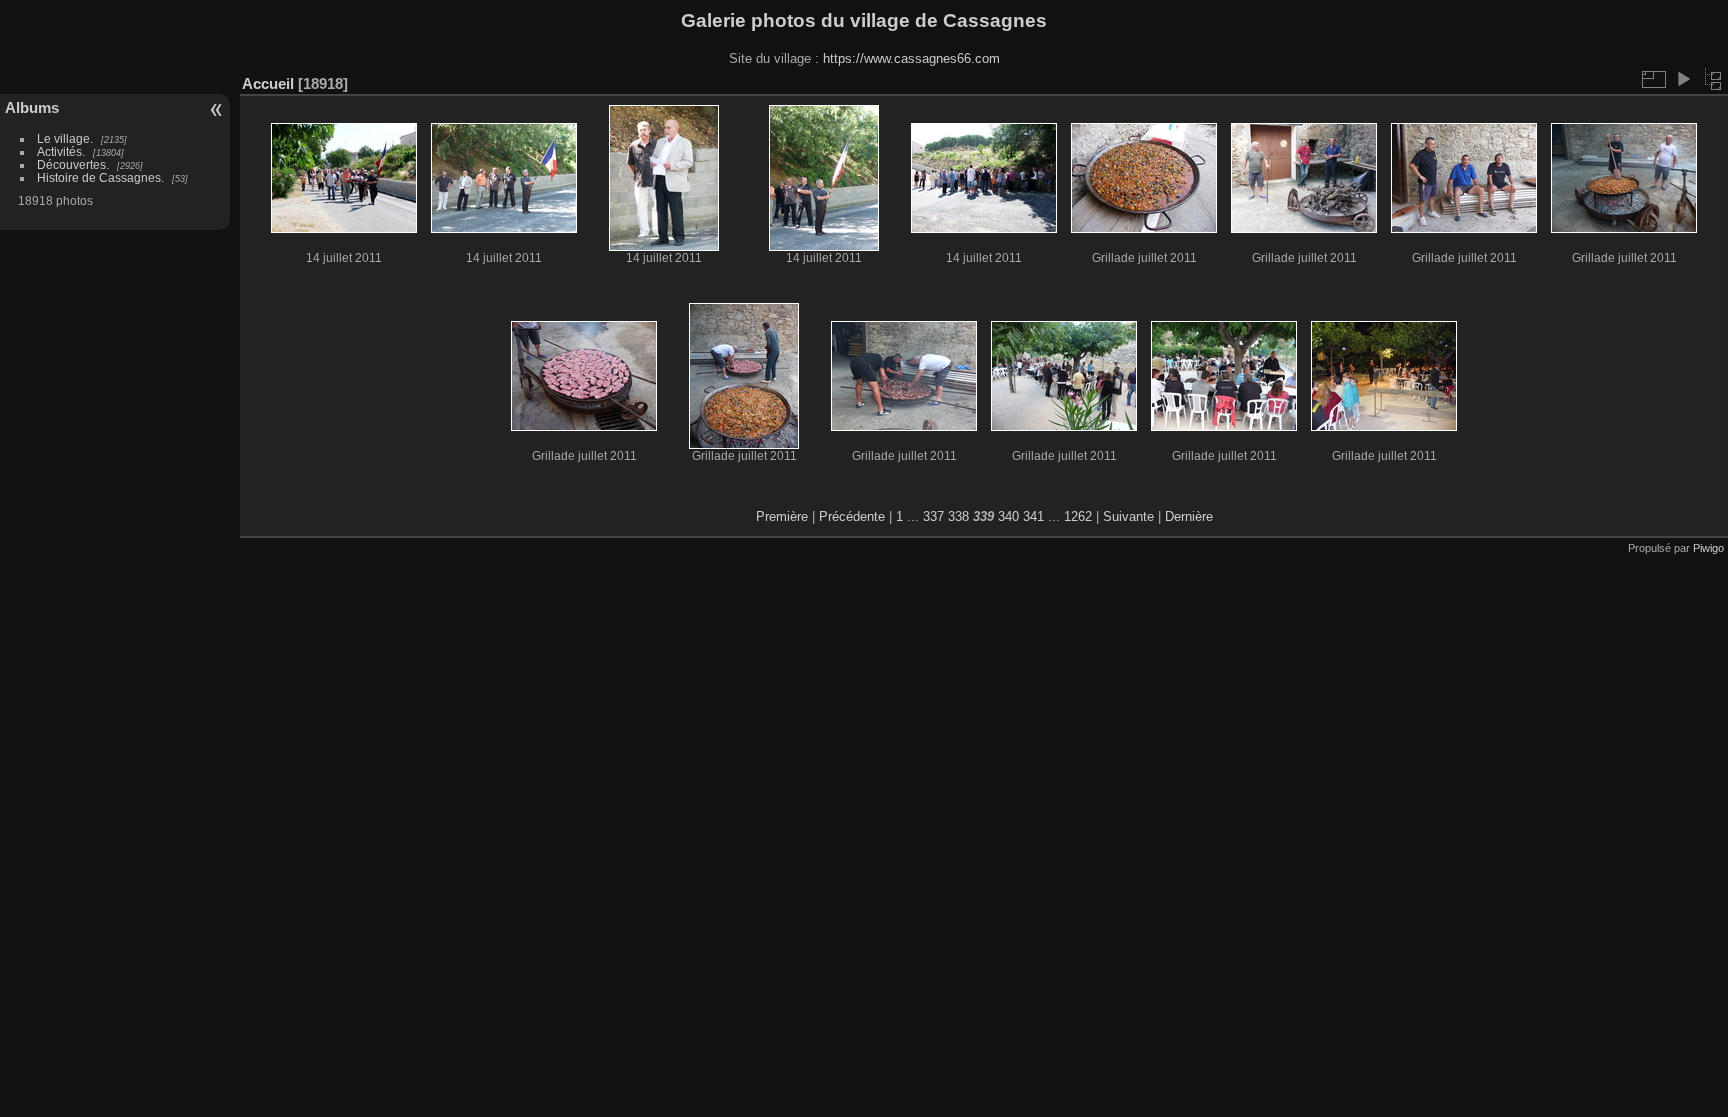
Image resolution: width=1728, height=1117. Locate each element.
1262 (1078, 516)
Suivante (1128, 516)
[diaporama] (1683, 79)
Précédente (852, 516)
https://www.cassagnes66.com (911, 58)
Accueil (268, 83)
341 (1033, 516)
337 (933, 516)
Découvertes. (73, 164)
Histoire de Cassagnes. (100, 177)
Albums (32, 107)
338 (958, 516)
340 (1008, 516)
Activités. (61, 151)
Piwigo (1708, 548)
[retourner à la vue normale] (1713, 79)
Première (782, 516)
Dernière (1189, 516)
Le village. (65, 138)
